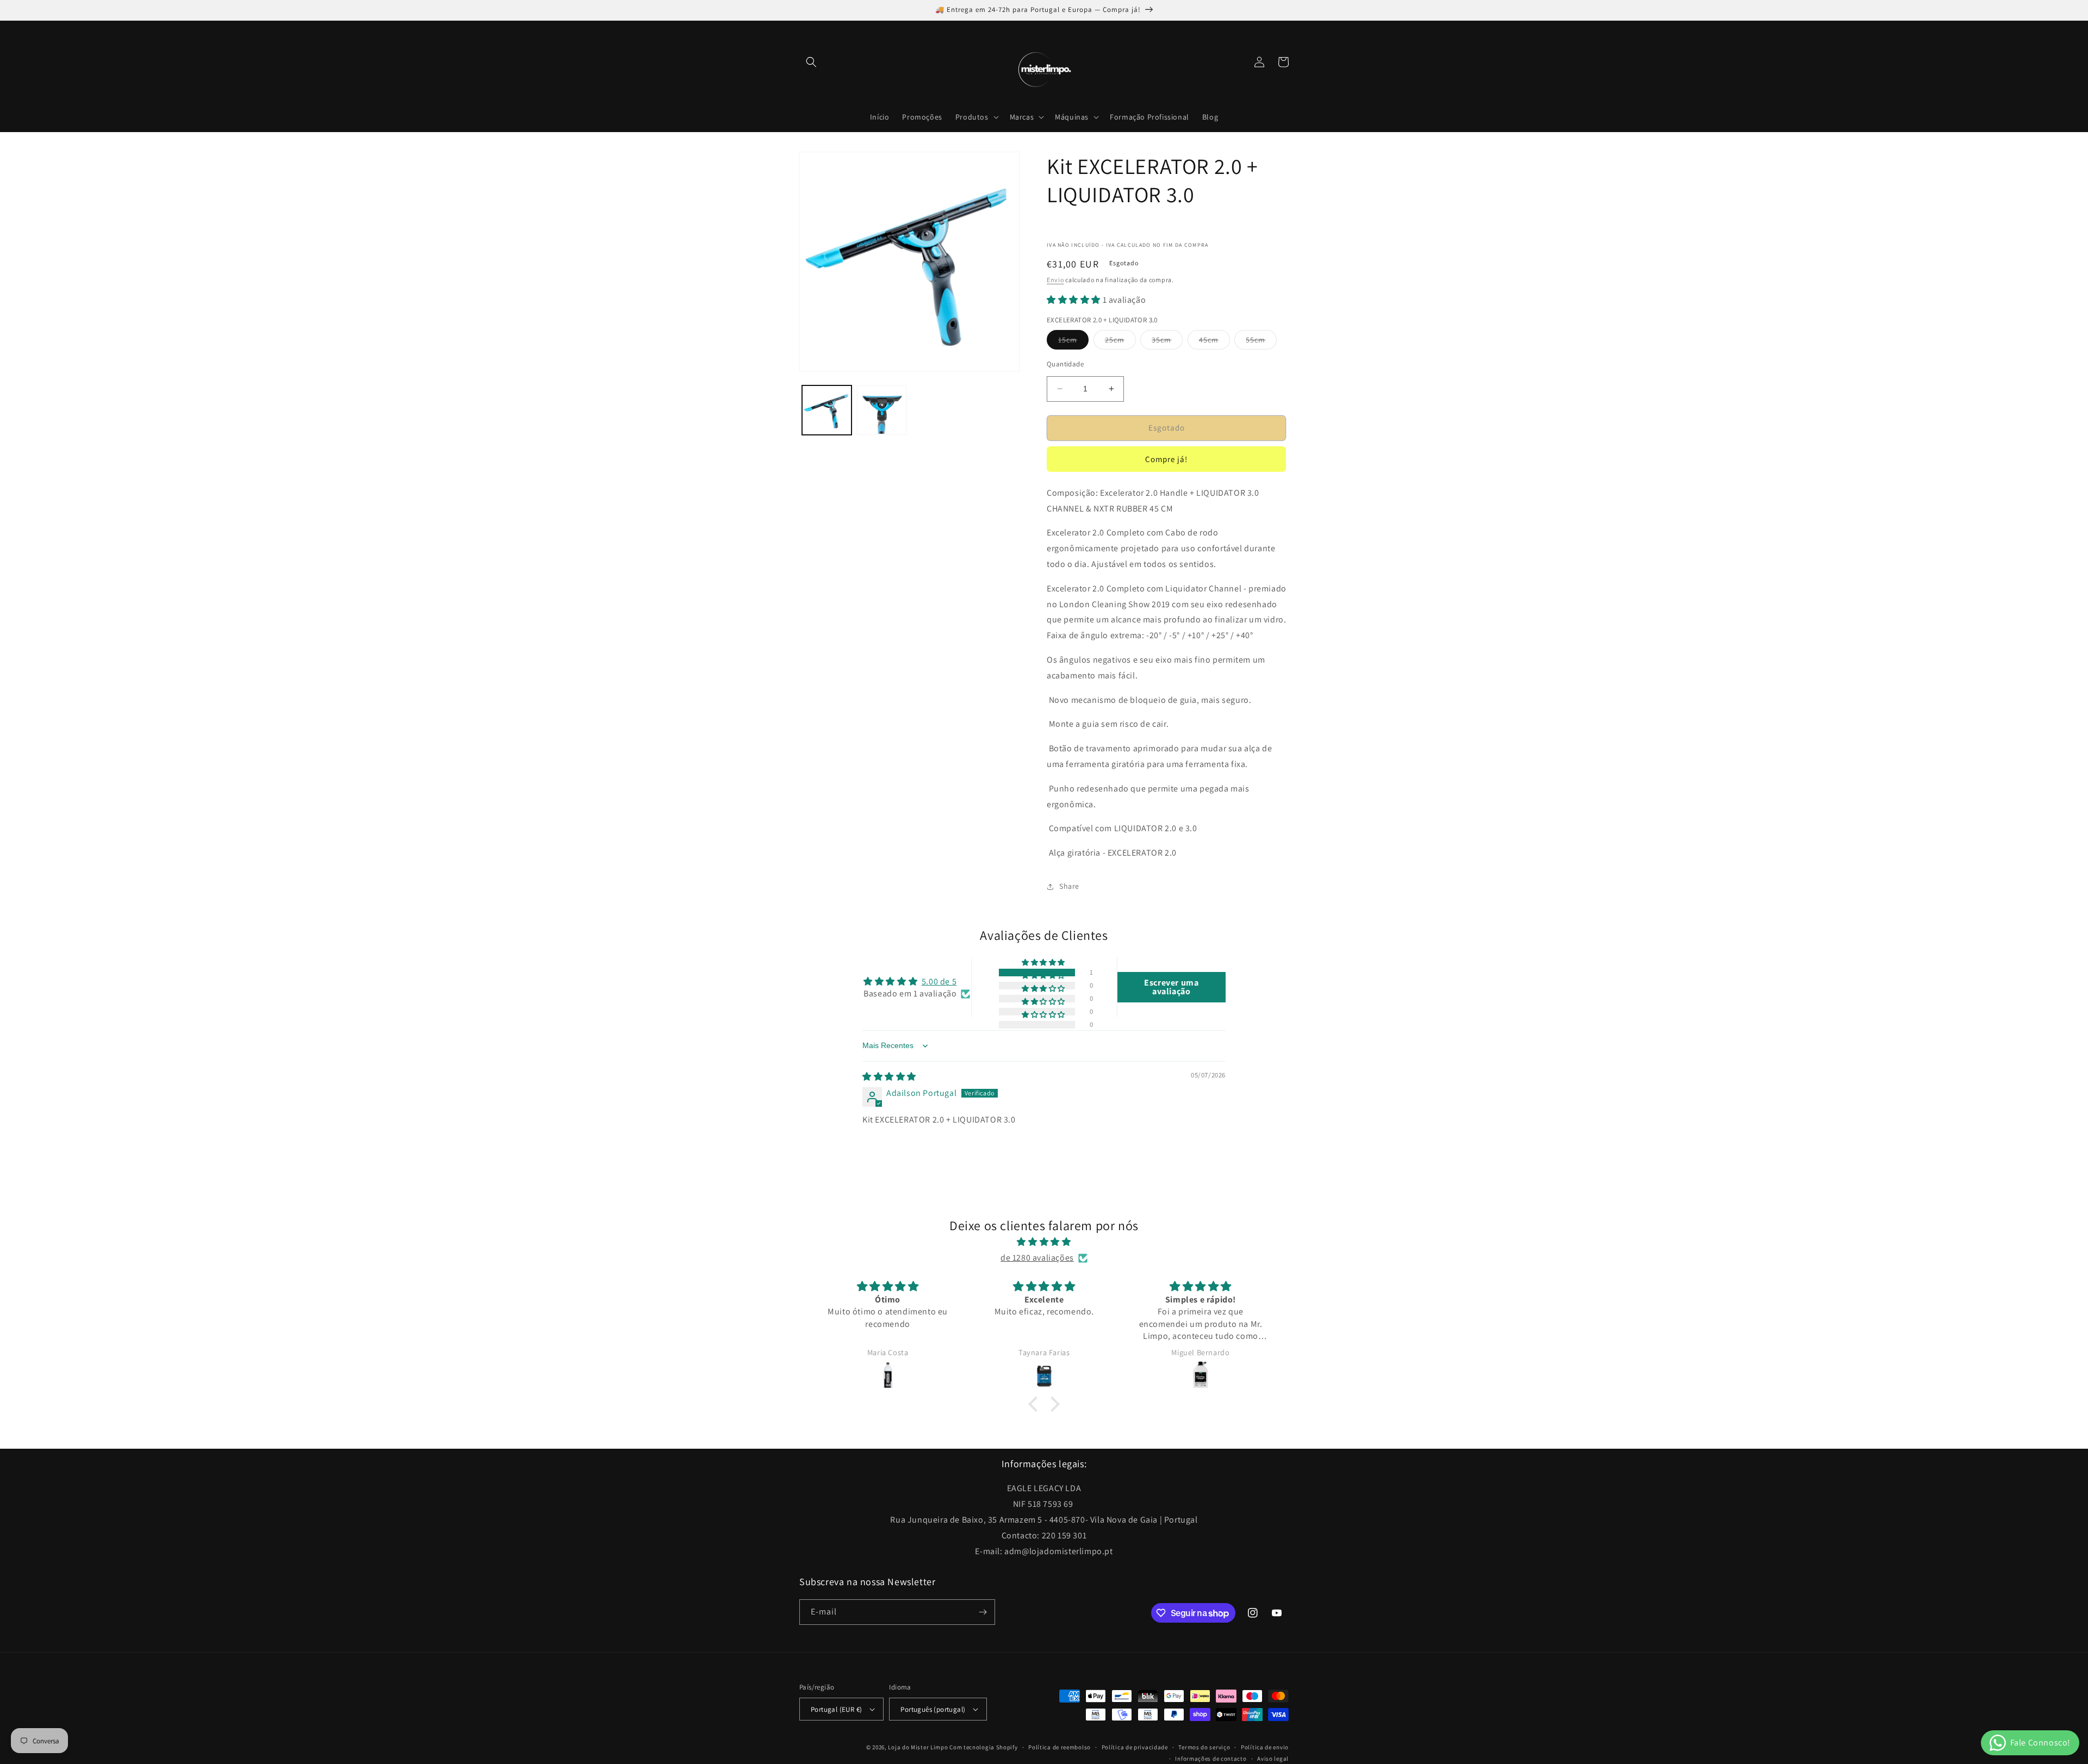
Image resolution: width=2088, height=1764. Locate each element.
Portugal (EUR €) (836, 1709)
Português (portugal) (933, 1709)
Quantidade (1065, 364)
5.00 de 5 (939, 981)
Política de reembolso (1059, 1747)
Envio (1055, 280)
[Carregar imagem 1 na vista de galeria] (827, 410)
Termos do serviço (1204, 1747)
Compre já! (1166, 459)
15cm (1073, 342)
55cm (1261, 342)
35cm (1167, 342)
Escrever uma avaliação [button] (1171, 987)
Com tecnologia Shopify (983, 1747)
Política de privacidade (1135, 1747)
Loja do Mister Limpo (918, 1747)
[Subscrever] (983, 1612)
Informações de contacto (1211, 1759)
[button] (811, 62)
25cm (1120, 342)
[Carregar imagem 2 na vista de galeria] (882, 410)
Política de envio (1265, 1747)
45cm (1214, 342)
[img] (889, 1077)
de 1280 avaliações (1037, 1258)
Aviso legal (1273, 1759)
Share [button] (1069, 886)
